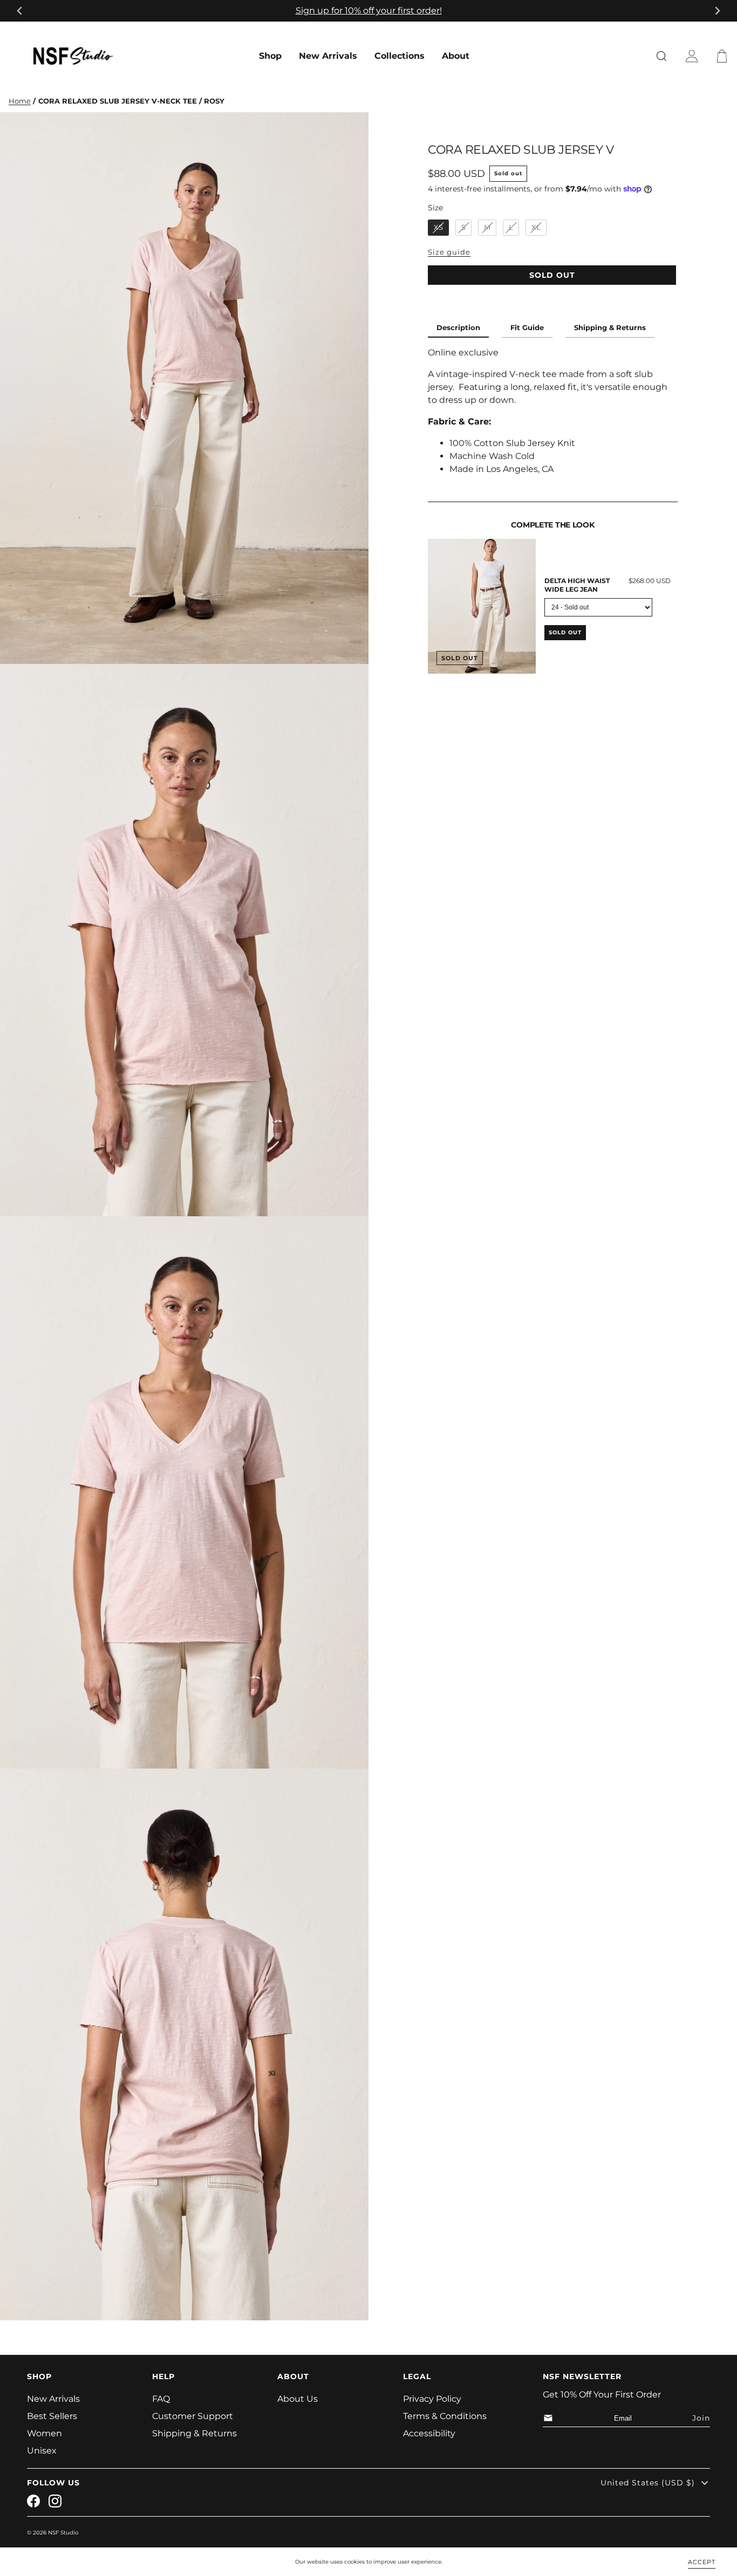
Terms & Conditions (445, 2416)
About (456, 56)
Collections (400, 56)
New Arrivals (328, 56)
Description (458, 328)
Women (45, 2433)
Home (20, 101)
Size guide (449, 252)
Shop (270, 56)
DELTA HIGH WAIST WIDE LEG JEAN (577, 585)
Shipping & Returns (610, 328)
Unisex (42, 2451)
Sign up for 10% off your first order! (369, 11)
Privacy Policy (432, 2399)
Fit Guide (527, 328)
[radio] (438, 228)
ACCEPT (702, 2561)
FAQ (161, 2399)
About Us (298, 2399)
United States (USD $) (648, 2483)
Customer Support (193, 2416)
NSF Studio (63, 2533)
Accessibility (429, 2433)
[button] (724, 56)
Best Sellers (52, 2416)
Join (701, 2418)
